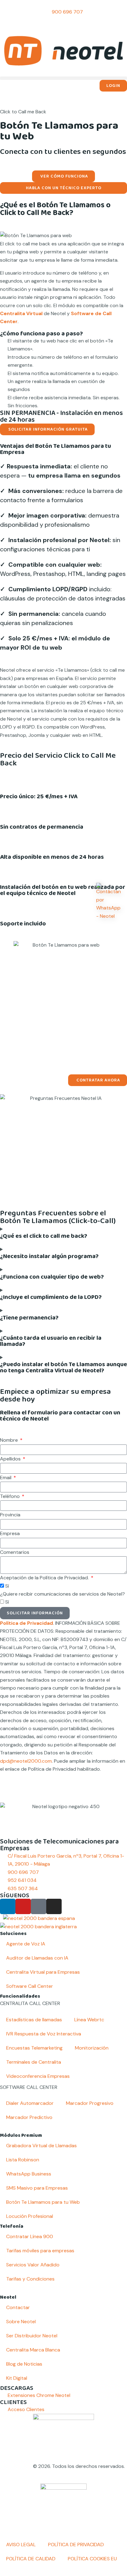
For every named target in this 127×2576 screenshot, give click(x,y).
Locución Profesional (30, 2216)
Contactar (18, 2307)
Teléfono (10, 1496)
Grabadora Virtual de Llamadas (41, 2146)
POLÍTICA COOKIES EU (92, 2559)
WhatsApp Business (29, 2174)
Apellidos (11, 1459)
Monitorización (92, 2048)
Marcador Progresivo (90, 2103)
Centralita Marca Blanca (33, 2350)
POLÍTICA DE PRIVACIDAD (76, 2545)
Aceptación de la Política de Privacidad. (45, 1578)
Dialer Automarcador (30, 2103)
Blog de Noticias (24, 2364)
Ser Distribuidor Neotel (32, 2336)
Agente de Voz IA (26, 1944)
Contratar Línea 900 (30, 2236)
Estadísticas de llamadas (34, 2020)
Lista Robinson (23, 2160)
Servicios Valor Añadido (33, 2265)
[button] (63, 78)
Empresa (10, 1533)
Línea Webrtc (89, 2020)
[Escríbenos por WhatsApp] (109, 902)
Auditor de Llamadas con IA (37, 1958)
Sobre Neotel (21, 2322)
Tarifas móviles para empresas (40, 2251)
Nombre (10, 1440)
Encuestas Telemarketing (34, 2048)
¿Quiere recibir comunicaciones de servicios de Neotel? (62, 1594)
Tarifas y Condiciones (30, 2279)
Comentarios (15, 1552)
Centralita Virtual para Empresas (43, 1972)
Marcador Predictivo (29, 2117)
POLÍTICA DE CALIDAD (31, 2559)
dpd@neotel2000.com (26, 1761)
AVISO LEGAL (21, 2545)
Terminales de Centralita (34, 2062)
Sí (7, 1586)
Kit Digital (17, 2378)
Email (6, 1478)
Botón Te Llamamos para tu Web (43, 2202)
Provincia (10, 1515)
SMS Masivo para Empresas (37, 2188)
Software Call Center (30, 1986)
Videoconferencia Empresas (38, 2076)
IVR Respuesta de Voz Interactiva (44, 2034)
